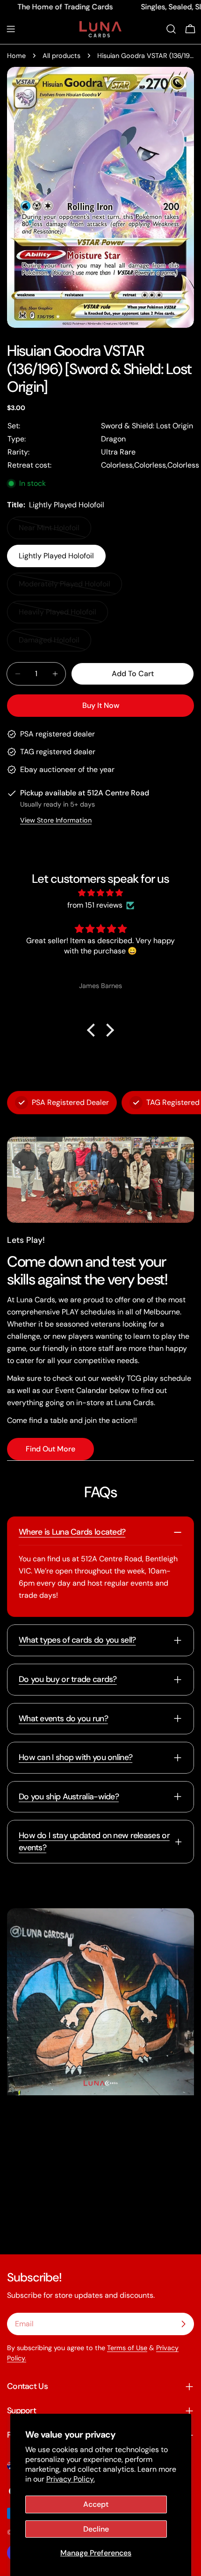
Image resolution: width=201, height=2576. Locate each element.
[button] (93, 1030)
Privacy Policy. (71, 2479)
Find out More (50, 1449)
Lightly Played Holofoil (56, 556)
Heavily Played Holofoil (58, 615)
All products (61, 56)
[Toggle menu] (11, 29)
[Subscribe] (183, 2324)
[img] (100, 893)
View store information (56, 820)
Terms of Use (127, 2348)
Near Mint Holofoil (54, 531)
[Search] (171, 29)
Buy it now (101, 705)
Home (16, 56)
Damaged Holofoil (54, 643)
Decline (96, 2529)
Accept (96, 2504)
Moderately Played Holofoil (65, 587)
